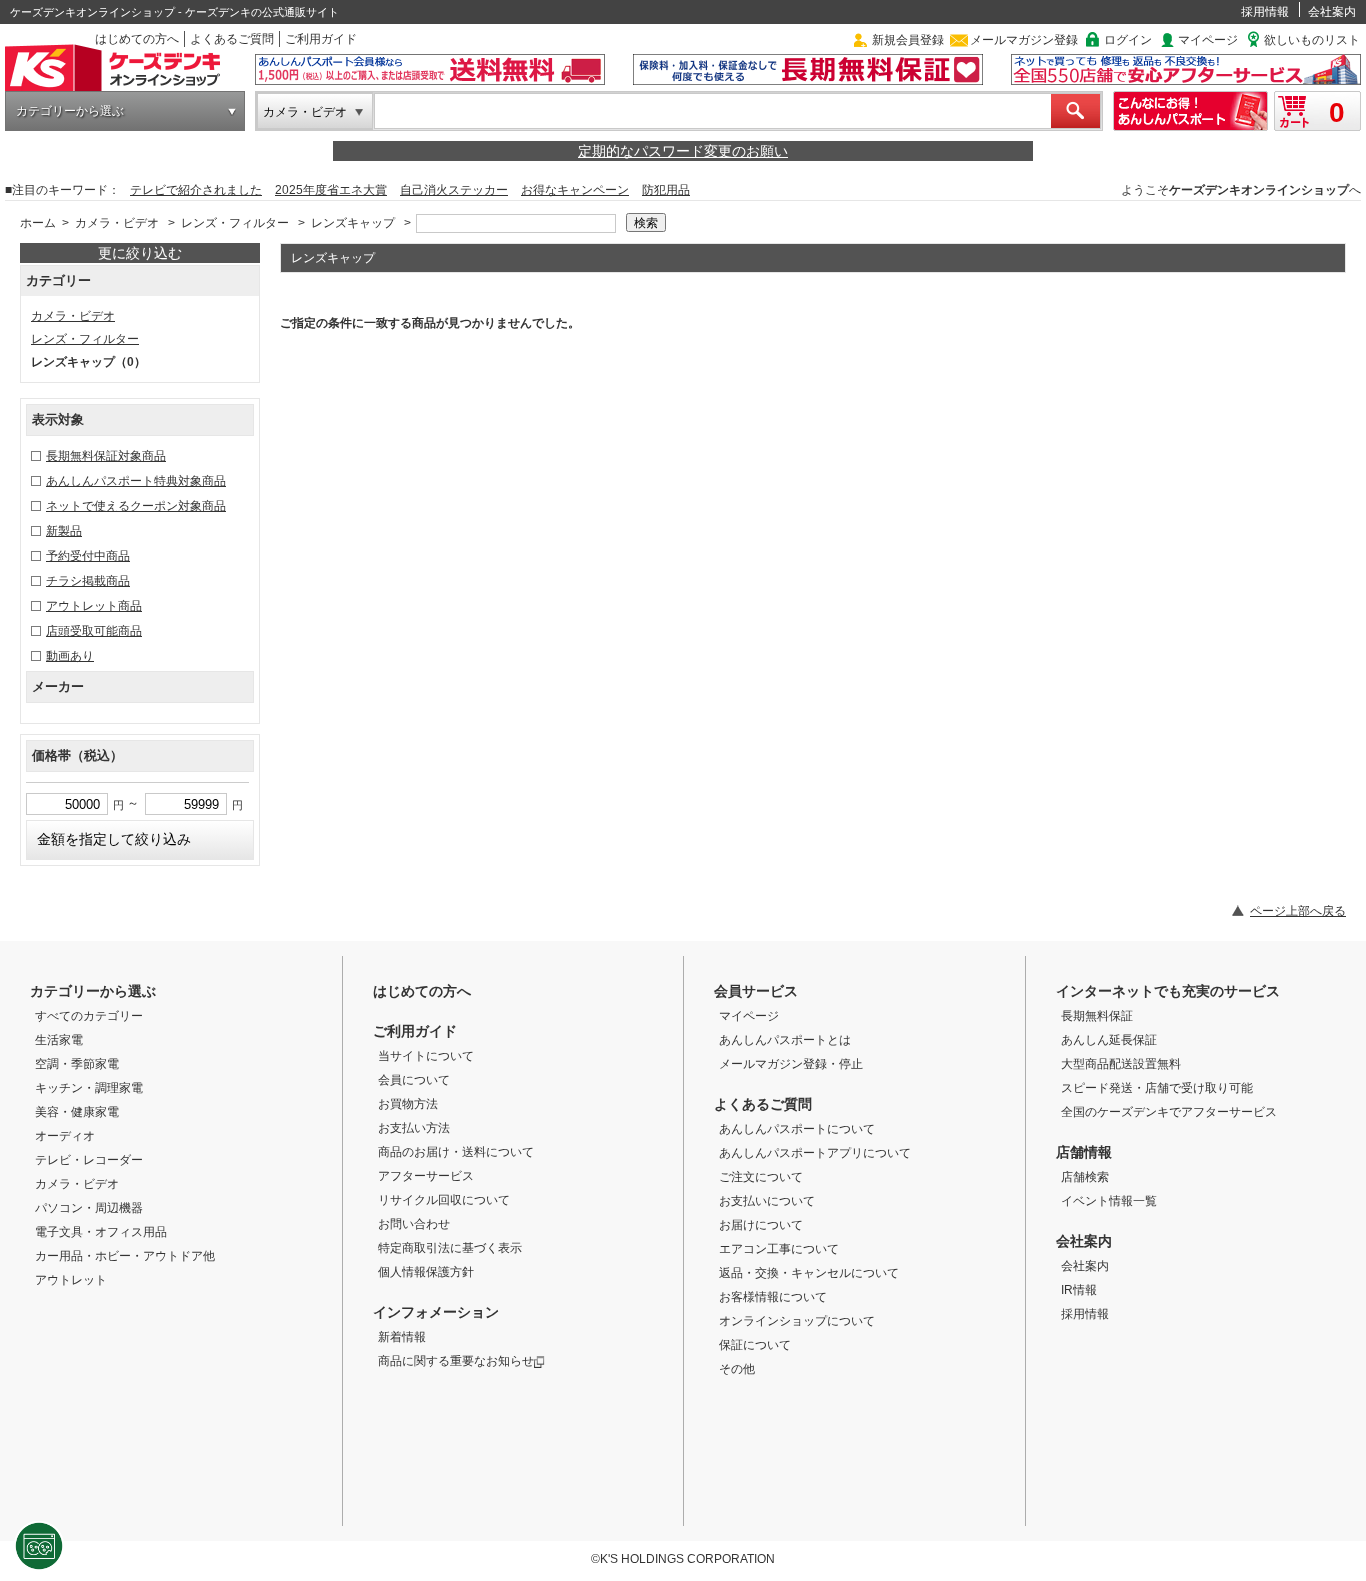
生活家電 (59, 1040)
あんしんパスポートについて (797, 1129)
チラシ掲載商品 (88, 581)
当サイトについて (426, 1056)
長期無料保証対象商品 (106, 456)
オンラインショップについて (797, 1321)
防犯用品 (666, 190)
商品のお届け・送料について (456, 1152)
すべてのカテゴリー (89, 1016)
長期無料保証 (1097, 1016)
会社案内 (1332, 12)
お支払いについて (767, 1201)
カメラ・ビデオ (305, 112)
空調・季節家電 (77, 1064)
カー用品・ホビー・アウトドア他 (125, 1256)
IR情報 (1079, 1290)
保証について (755, 1345)
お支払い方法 (414, 1128)
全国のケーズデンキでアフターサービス (1169, 1112)
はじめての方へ (137, 39)
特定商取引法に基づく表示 (450, 1248)
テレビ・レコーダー (89, 1160)
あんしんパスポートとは (785, 1040)
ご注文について (761, 1177)
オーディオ (65, 1136)
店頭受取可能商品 (94, 631)
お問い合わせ (414, 1224)
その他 (737, 1369)
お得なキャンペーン (575, 190)
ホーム (38, 223)
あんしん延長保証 (1109, 1040)
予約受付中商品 (88, 556)
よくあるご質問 (232, 39)
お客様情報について (773, 1297)
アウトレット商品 (94, 606)
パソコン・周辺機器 (89, 1208)
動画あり (70, 656)
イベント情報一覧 (1109, 1201)
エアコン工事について (779, 1249)
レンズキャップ (353, 223)
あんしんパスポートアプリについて (815, 1153)
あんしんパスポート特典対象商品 (136, 481)
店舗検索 (1085, 1177)
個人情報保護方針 (426, 1272)
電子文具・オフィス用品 (101, 1232)
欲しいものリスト (1312, 40)
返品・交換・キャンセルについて (809, 1273)
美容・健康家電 (77, 1112)
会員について (414, 1080)
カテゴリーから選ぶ (70, 111)
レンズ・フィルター (235, 223)
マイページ (1208, 40)
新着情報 (402, 1337)
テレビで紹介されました (196, 190)
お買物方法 (408, 1104)
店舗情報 (1084, 1152)
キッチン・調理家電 (89, 1088)
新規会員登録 (908, 40)
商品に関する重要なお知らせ (456, 1361)
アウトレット (71, 1280)
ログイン (1128, 40)
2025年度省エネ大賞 (331, 190)
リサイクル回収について (444, 1200)
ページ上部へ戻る (1298, 911)
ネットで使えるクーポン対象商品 (136, 506)
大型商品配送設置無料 (1121, 1064)
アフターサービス (426, 1176)
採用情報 (1265, 12)
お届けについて (761, 1225)
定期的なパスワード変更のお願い (683, 151)
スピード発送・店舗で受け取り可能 (1157, 1088)
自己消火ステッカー (454, 190)
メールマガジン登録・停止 (791, 1064)
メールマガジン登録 (1024, 40)
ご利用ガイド (321, 39)
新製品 (64, 531)
